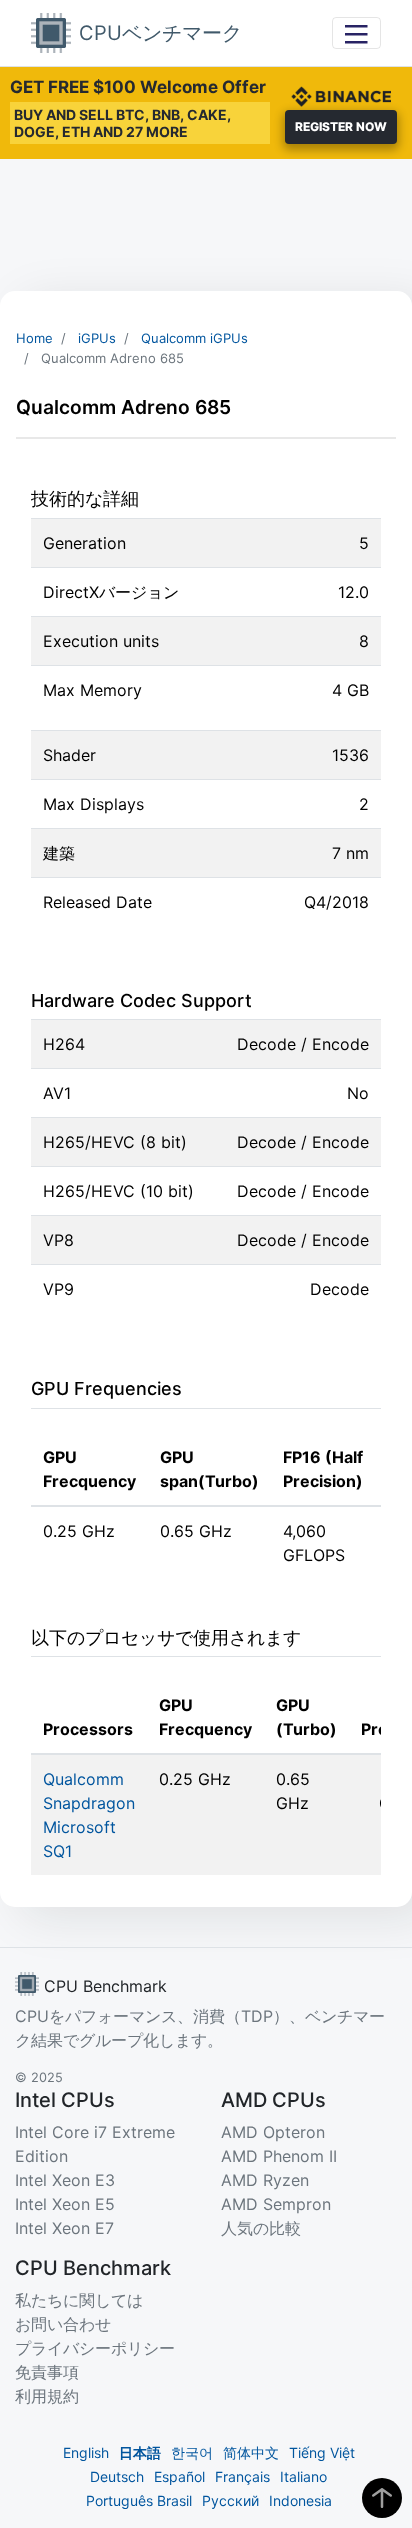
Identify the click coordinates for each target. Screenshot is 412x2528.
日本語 (140, 2452)
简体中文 (251, 2452)
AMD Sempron (276, 2204)
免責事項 (47, 2372)
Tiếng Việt (322, 2452)
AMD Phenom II (279, 2156)
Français (242, 2476)
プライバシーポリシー (95, 2348)
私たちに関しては (79, 2300)
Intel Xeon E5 (65, 2204)
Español (179, 2476)
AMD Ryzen (265, 2180)
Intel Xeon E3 (65, 2180)
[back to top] (382, 2498)
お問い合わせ (63, 2324)
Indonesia (300, 2500)
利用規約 (47, 2396)
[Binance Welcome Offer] (341, 94)
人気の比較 (261, 2228)
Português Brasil (139, 2500)
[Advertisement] (206, 225)
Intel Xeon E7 (64, 2228)
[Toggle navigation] (356, 32)
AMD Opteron (273, 2132)
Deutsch (117, 2476)
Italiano (303, 2476)
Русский (230, 2500)
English (86, 2452)
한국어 (192, 2452)
